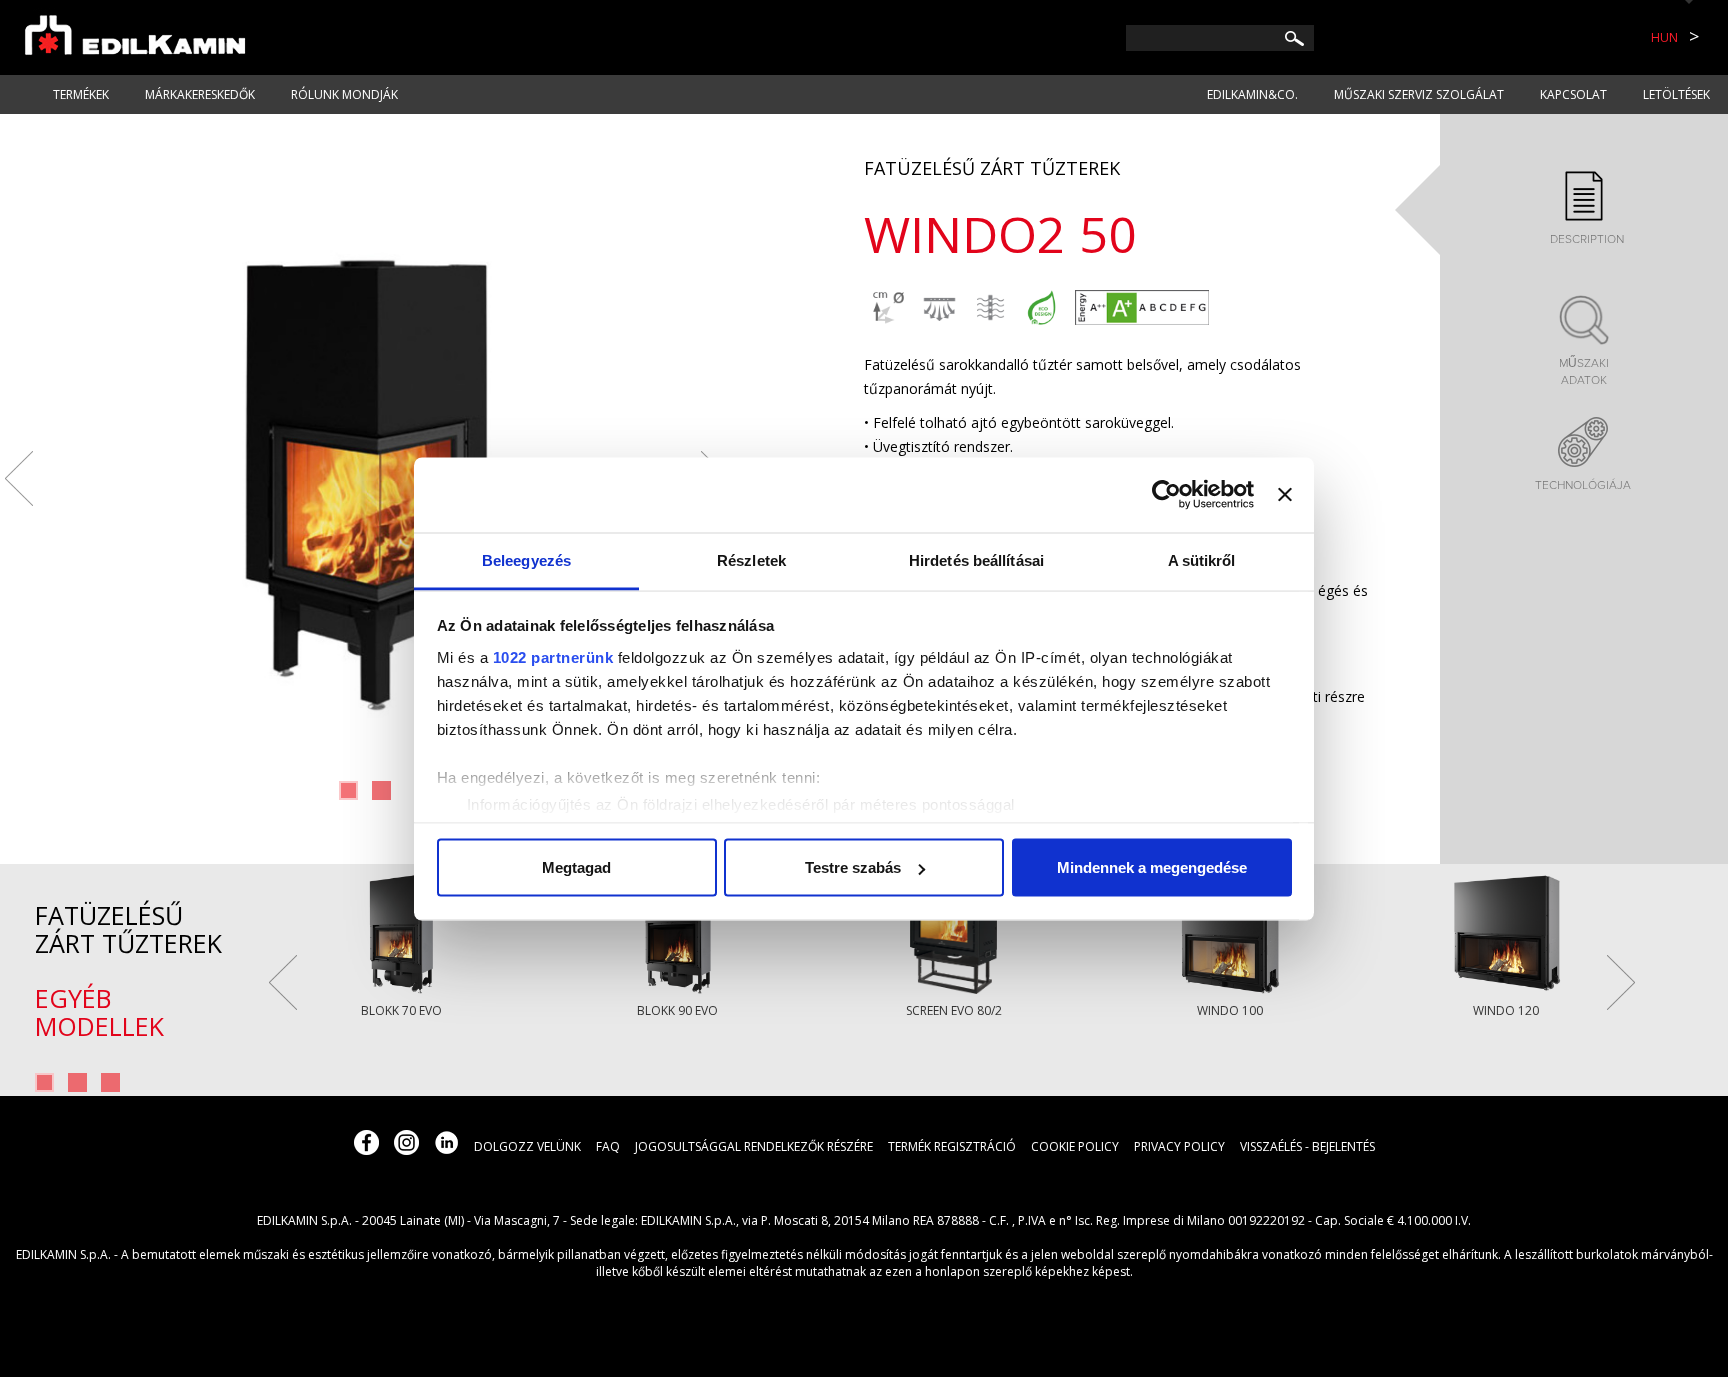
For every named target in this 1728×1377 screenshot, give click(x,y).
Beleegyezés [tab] (526, 559)
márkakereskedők (200, 94)
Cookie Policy (1075, 1146)
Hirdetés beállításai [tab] (976, 559)
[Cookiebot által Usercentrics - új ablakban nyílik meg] (1166, 495)
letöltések (1676, 94)
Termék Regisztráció (952, 1146)
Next (1621, 982)
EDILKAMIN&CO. (1252, 94)
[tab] (1584, 209)
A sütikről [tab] (1202, 559)
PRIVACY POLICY (1179, 1146)
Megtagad (576, 867)
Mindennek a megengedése (1152, 867)
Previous (19, 478)
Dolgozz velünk (527, 1146)
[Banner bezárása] (1285, 495)
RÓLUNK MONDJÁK (344, 94)
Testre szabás (853, 867)
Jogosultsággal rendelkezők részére (754, 1146)
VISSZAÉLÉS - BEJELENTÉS (1307, 1146)
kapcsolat (1573, 94)
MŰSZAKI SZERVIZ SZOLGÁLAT (1419, 94)
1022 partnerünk (553, 656)
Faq (608, 1146)
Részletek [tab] (751, 559)
